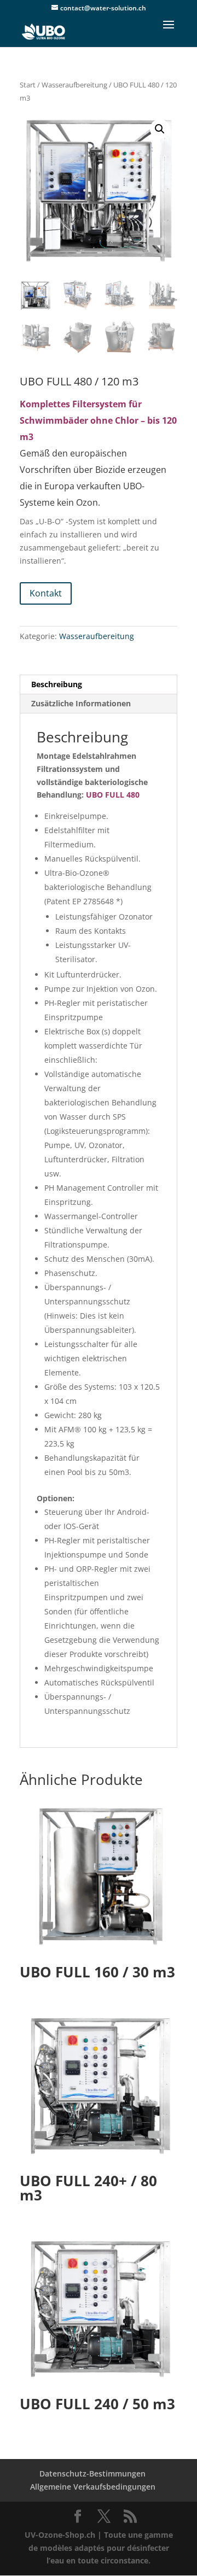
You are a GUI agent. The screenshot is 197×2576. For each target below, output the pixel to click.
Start (28, 85)
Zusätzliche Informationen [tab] (81, 703)
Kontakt (46, 593)
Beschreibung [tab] (57, 684)
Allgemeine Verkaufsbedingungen (93, 2487)
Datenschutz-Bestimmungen (92, 2473)
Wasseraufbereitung (74, 85)
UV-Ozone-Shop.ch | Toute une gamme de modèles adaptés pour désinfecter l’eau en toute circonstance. (99, 2548)
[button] (160, 129)
